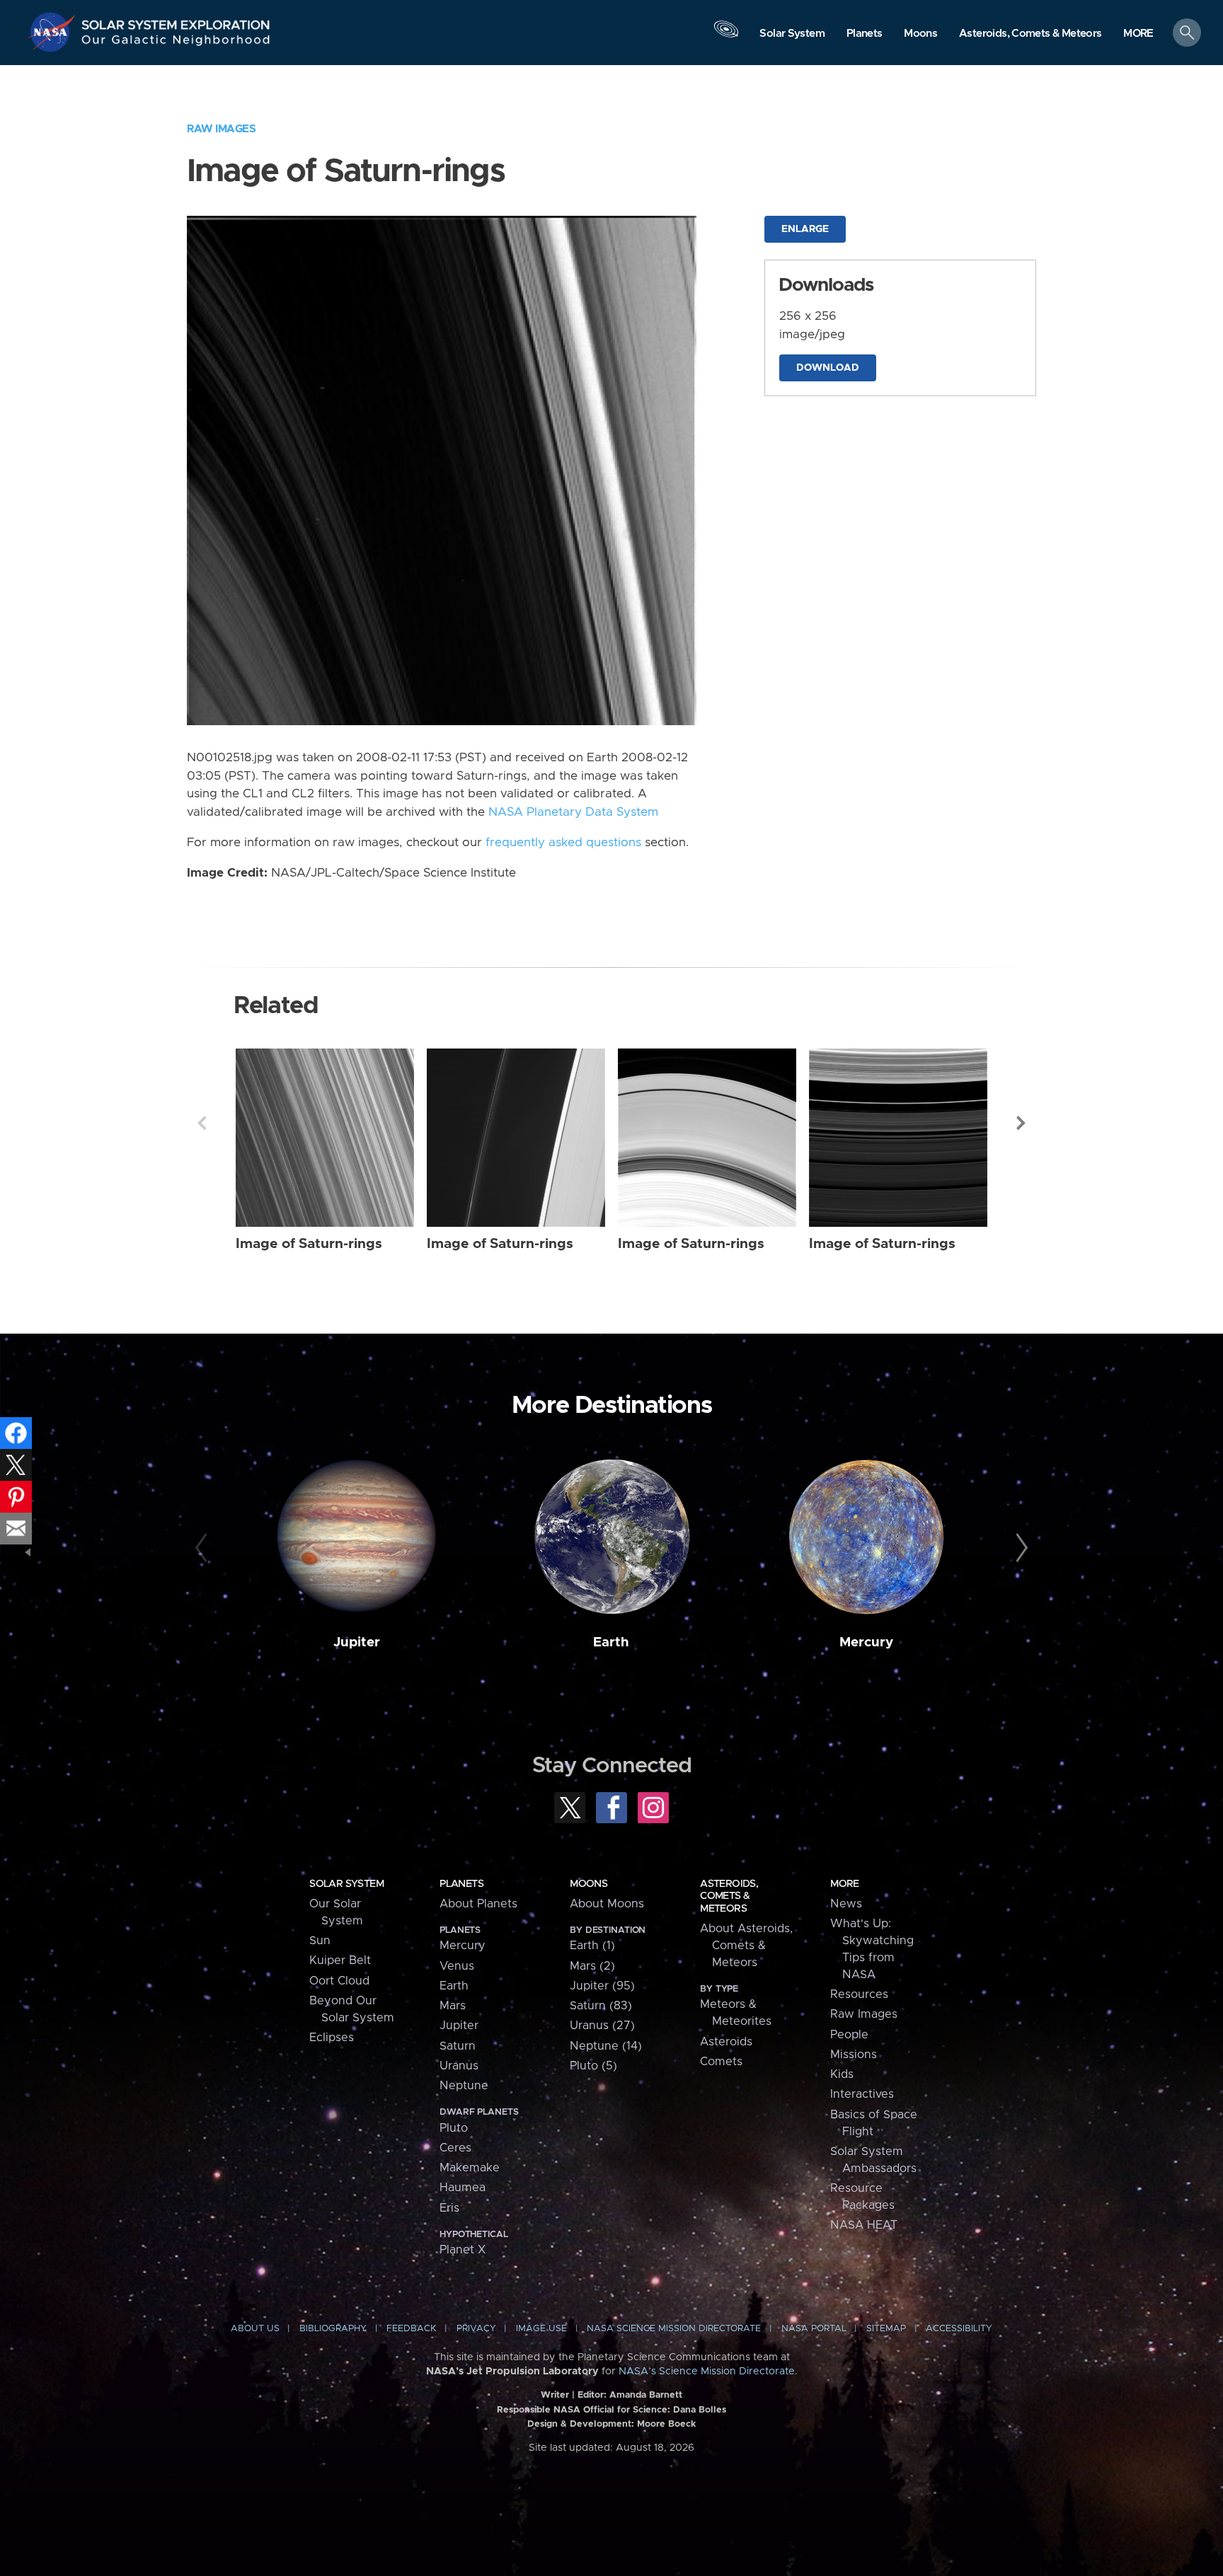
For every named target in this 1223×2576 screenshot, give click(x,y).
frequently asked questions (563, 843)
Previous (202, 1123)
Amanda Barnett (646, 2395)
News (846, 1904)
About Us (255, 2329)
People (849, 2035)
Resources (859, 1994)
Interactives (862, 2094)
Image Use (541, 2329)
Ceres (455, 2148)
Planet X (463, 2250)
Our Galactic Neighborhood (176, 43)
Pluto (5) (593, 2066)
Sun (320, 1941)
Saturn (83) (601, 2006)
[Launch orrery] (726, 36)
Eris (449, 2208)
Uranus (459, 2066)
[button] (1138, 34)
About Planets (478, 1904)
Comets (721, 2062)
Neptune (464, 2086)
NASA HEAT (864, 2225)
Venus (457, 1966)
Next (1021, 1123)
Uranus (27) (602, 2026)
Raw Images (221, 129)
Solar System (346, 1884)
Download (828, 368)
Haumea (463, 2188)
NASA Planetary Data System (573, 812)
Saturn (458, 2046)
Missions (854, 2055)
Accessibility (959, 2329)
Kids (842, 2074)
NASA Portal (814, 2329)
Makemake (470, 2168)
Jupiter (357, 1642)
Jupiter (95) (602, 1986)
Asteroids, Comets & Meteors (729, 1896)
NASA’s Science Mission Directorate (707, 2372)
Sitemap (886, 2329)
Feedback (411, 2329)
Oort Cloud (339, 1981)
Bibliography (333, 2329)
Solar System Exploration (176, 21)
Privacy (476, 2329)
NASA (54, 32)
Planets (461, 1884)
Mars (453, 2006)
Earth (611, 1642)
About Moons (607, 1904)
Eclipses (332, 2038)
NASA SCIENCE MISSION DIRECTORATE (674, 2329)
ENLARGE (805, 229)
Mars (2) (592, 1966)
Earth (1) (592, 1946)
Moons (588, 1884)
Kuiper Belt (340, 1960)
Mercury (866, 1642)
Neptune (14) (606, 2046)
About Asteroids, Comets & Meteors (746, 1946)
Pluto (454, 2128)
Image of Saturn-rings (309, 1244)
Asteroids (726, 2042)
